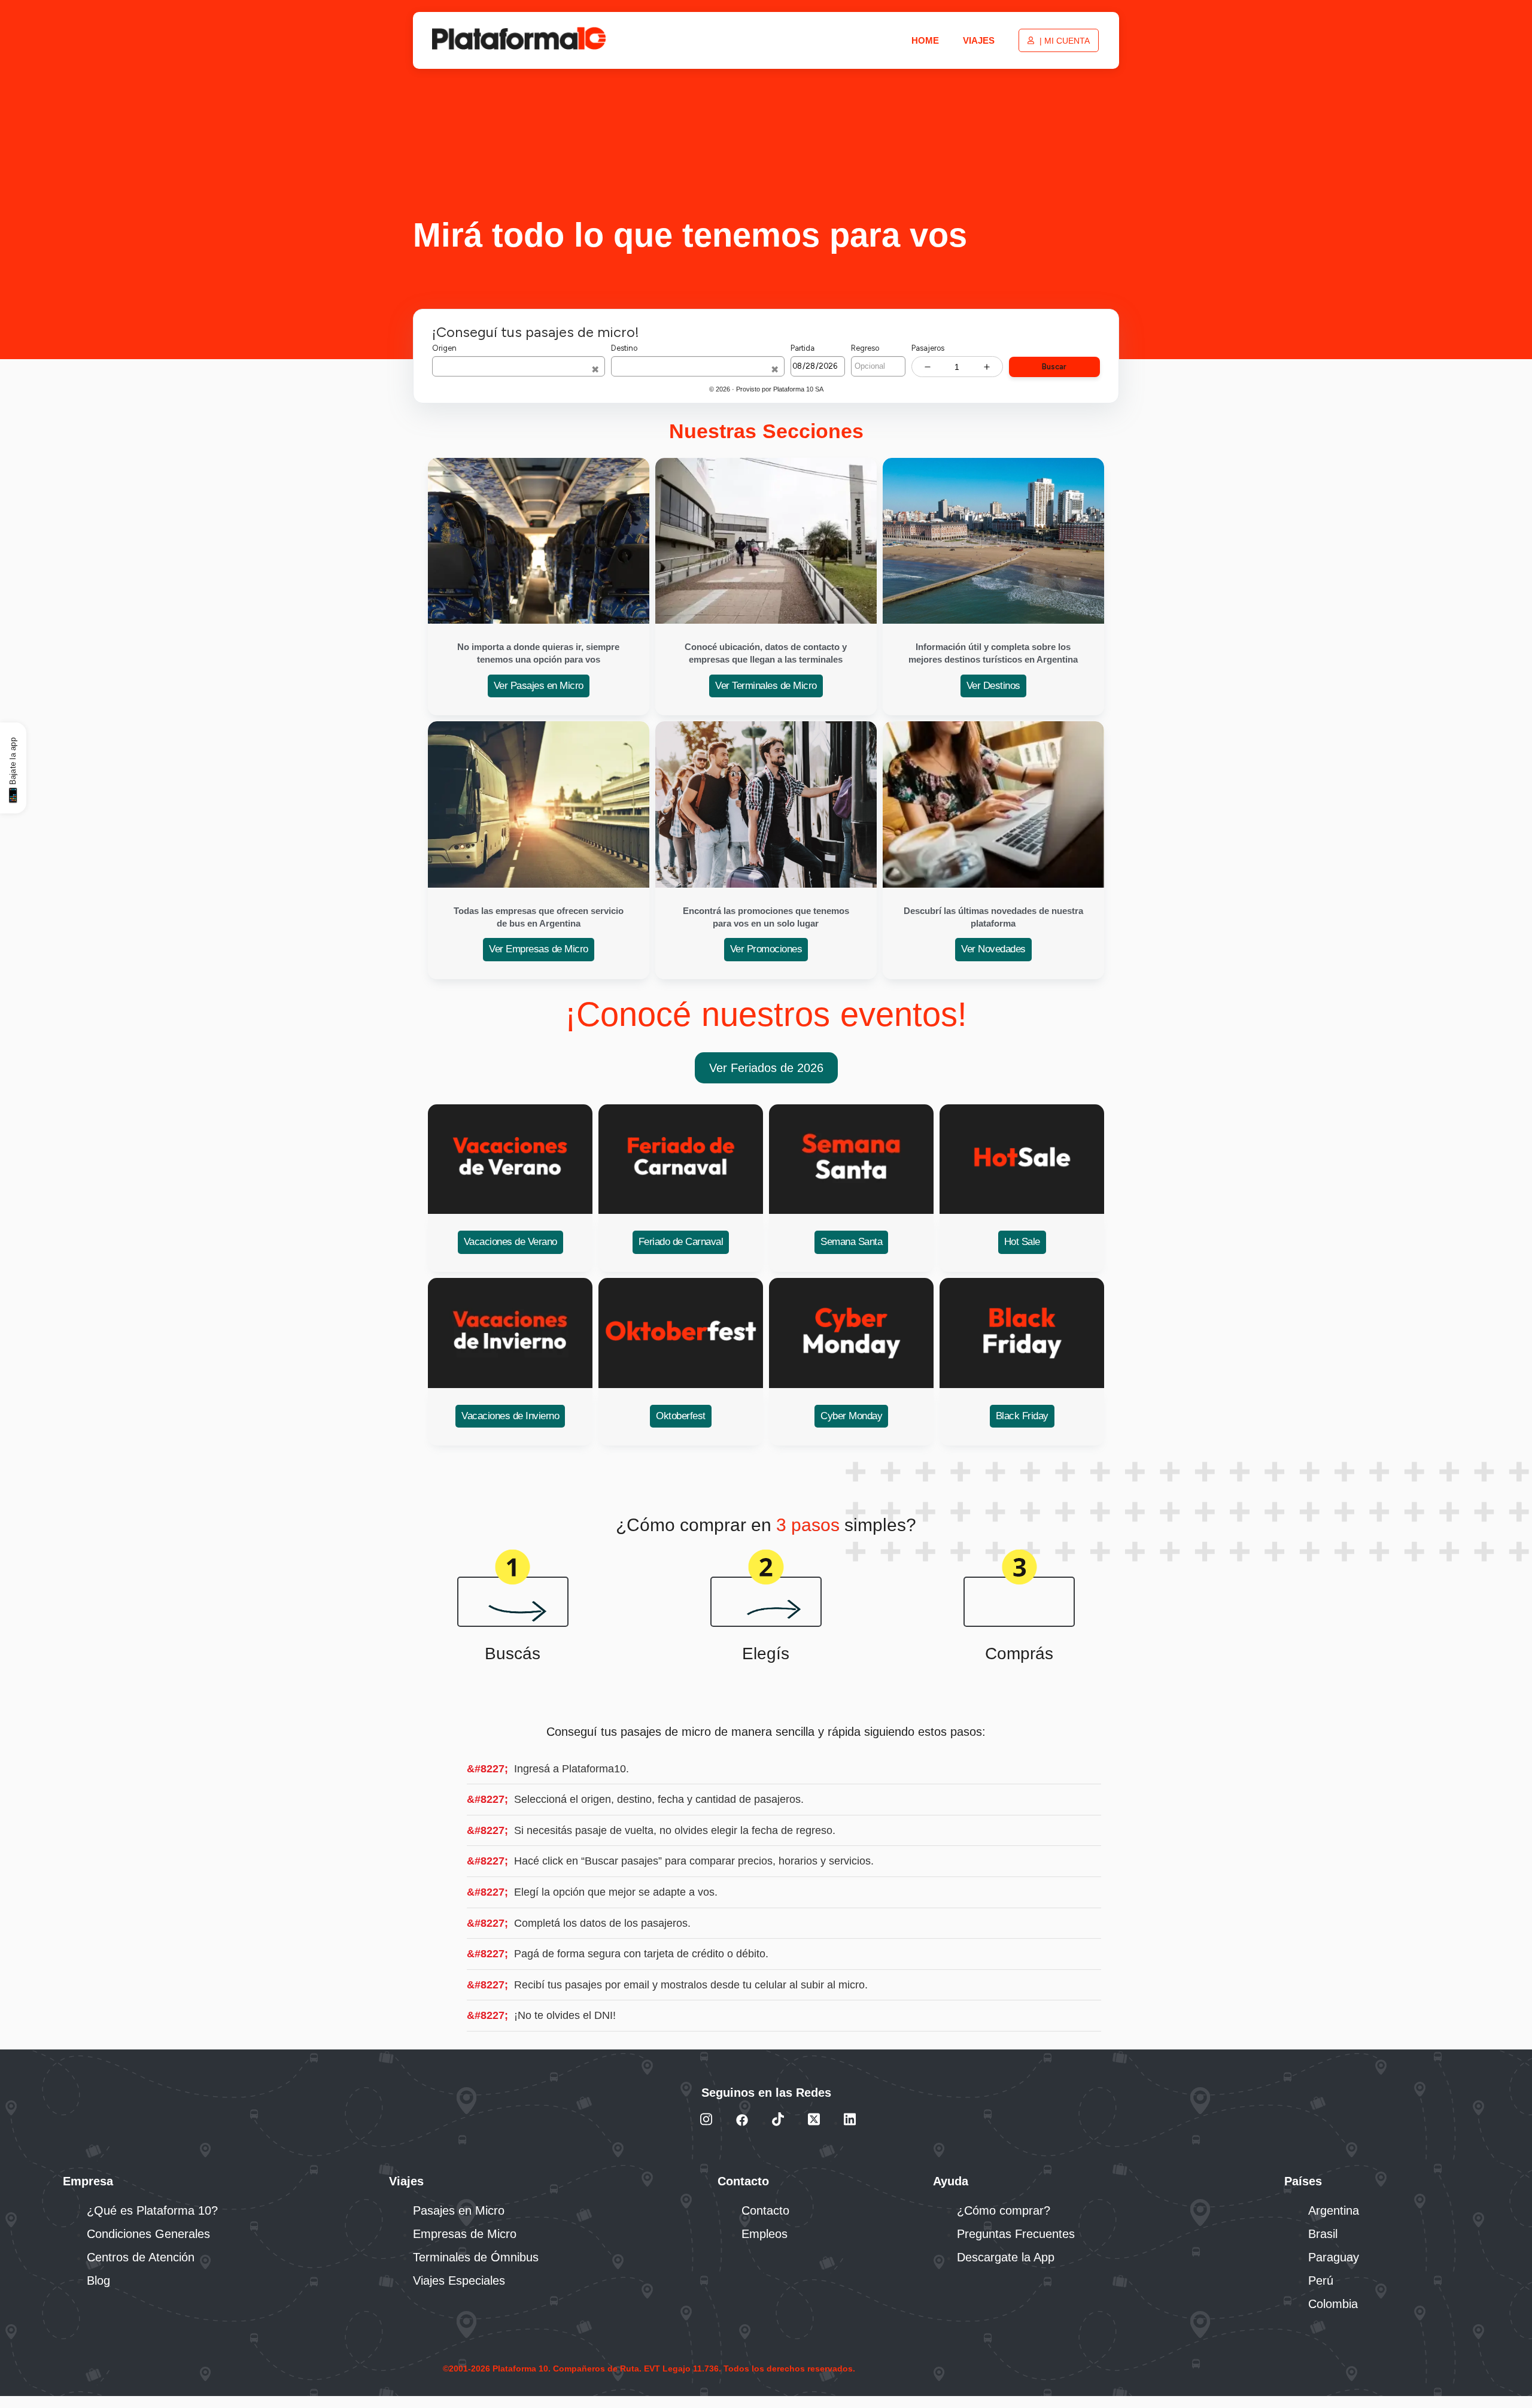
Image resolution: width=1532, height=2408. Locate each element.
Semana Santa (851, 1242)
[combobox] (519, 366)
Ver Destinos (993, 686)
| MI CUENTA (1063, 41)
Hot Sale (1022, 1242)
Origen (444, 348)
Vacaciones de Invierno (510, 1416)
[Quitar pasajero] (928, 367)
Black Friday (1022, 1416)
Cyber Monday (851, 1416)
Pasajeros (928, 348)
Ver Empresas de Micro (539, 949)
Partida (803, 348)
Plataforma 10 (793, 389)
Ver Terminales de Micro (766, 686)
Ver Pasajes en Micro (539, 686)
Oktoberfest (681, 1416)
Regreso (865, 348)
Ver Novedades (993, 949)
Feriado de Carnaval (681, 1242)
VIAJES (979, 40)
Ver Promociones (766, 949)
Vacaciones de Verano (510, 1242)
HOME (925, 40)
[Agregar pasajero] (987, 367)
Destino (624, 348)
